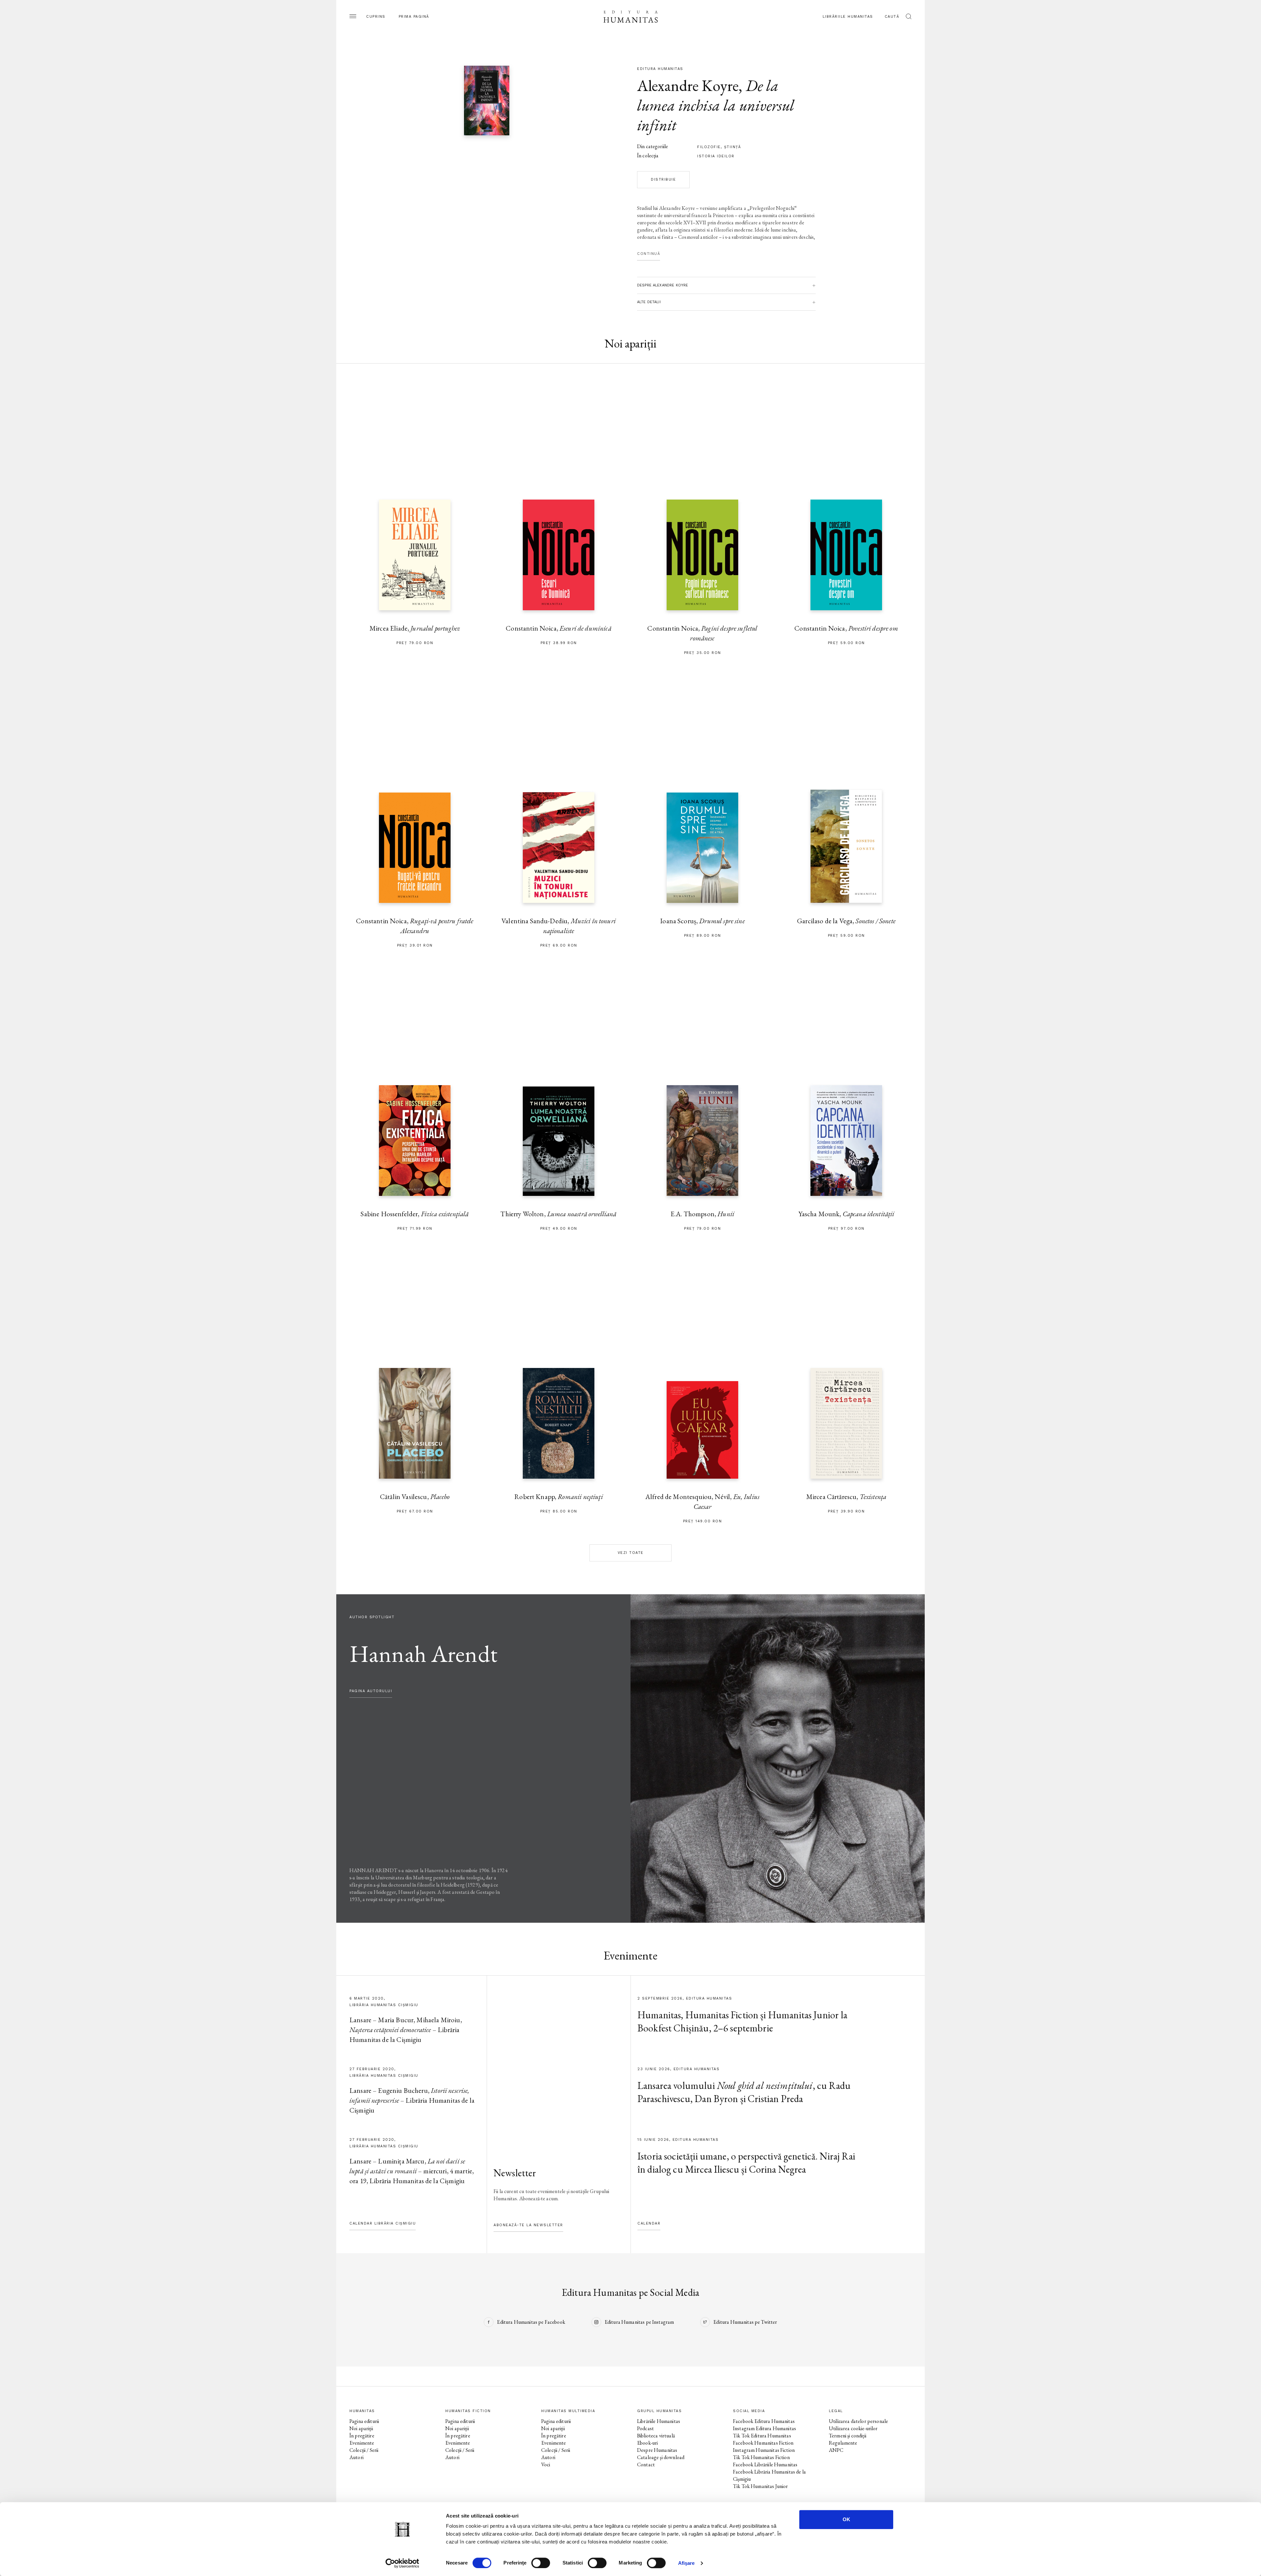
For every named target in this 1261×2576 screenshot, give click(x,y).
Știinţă (733, 147)
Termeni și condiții (848, 2436)
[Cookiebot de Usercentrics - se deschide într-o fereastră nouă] (402, 2563)
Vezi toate (631, 1553)
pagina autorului (371, 1691)
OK (846, 2519)
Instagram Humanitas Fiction (764, 2450)
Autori (356, 2457)
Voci (546, 2464)
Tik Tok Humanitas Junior (761, 2486)
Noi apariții (361, 2428)
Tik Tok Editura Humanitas (762, 2436)
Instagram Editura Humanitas (764, 2428)
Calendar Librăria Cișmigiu (383, 2223)
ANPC (836, 2450)
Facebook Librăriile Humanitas (765, 2464)
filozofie (709, 147)
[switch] (541, 2563)
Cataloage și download (661, 2457)
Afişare (686, 2563)
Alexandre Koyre (688, 85)
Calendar (649, 2223)
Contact (646, 2464)
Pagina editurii (364, 2421)
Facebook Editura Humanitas (764, 2421)
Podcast (645, 2428)
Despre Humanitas (657, 2450)
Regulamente (843, 2443)
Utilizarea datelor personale (858, 2421)
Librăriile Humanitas (848, 17)
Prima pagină (414, 17)
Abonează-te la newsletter (528, 2225)
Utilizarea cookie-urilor (853, 2428)
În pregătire (362, 2436)
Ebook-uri (647, 2443)
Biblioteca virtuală (656, 2436)
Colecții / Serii (364, 2450)
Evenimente (362, 2443)
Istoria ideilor (716, 156)
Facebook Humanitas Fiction (763, 2443)
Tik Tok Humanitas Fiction (761, 2457)
